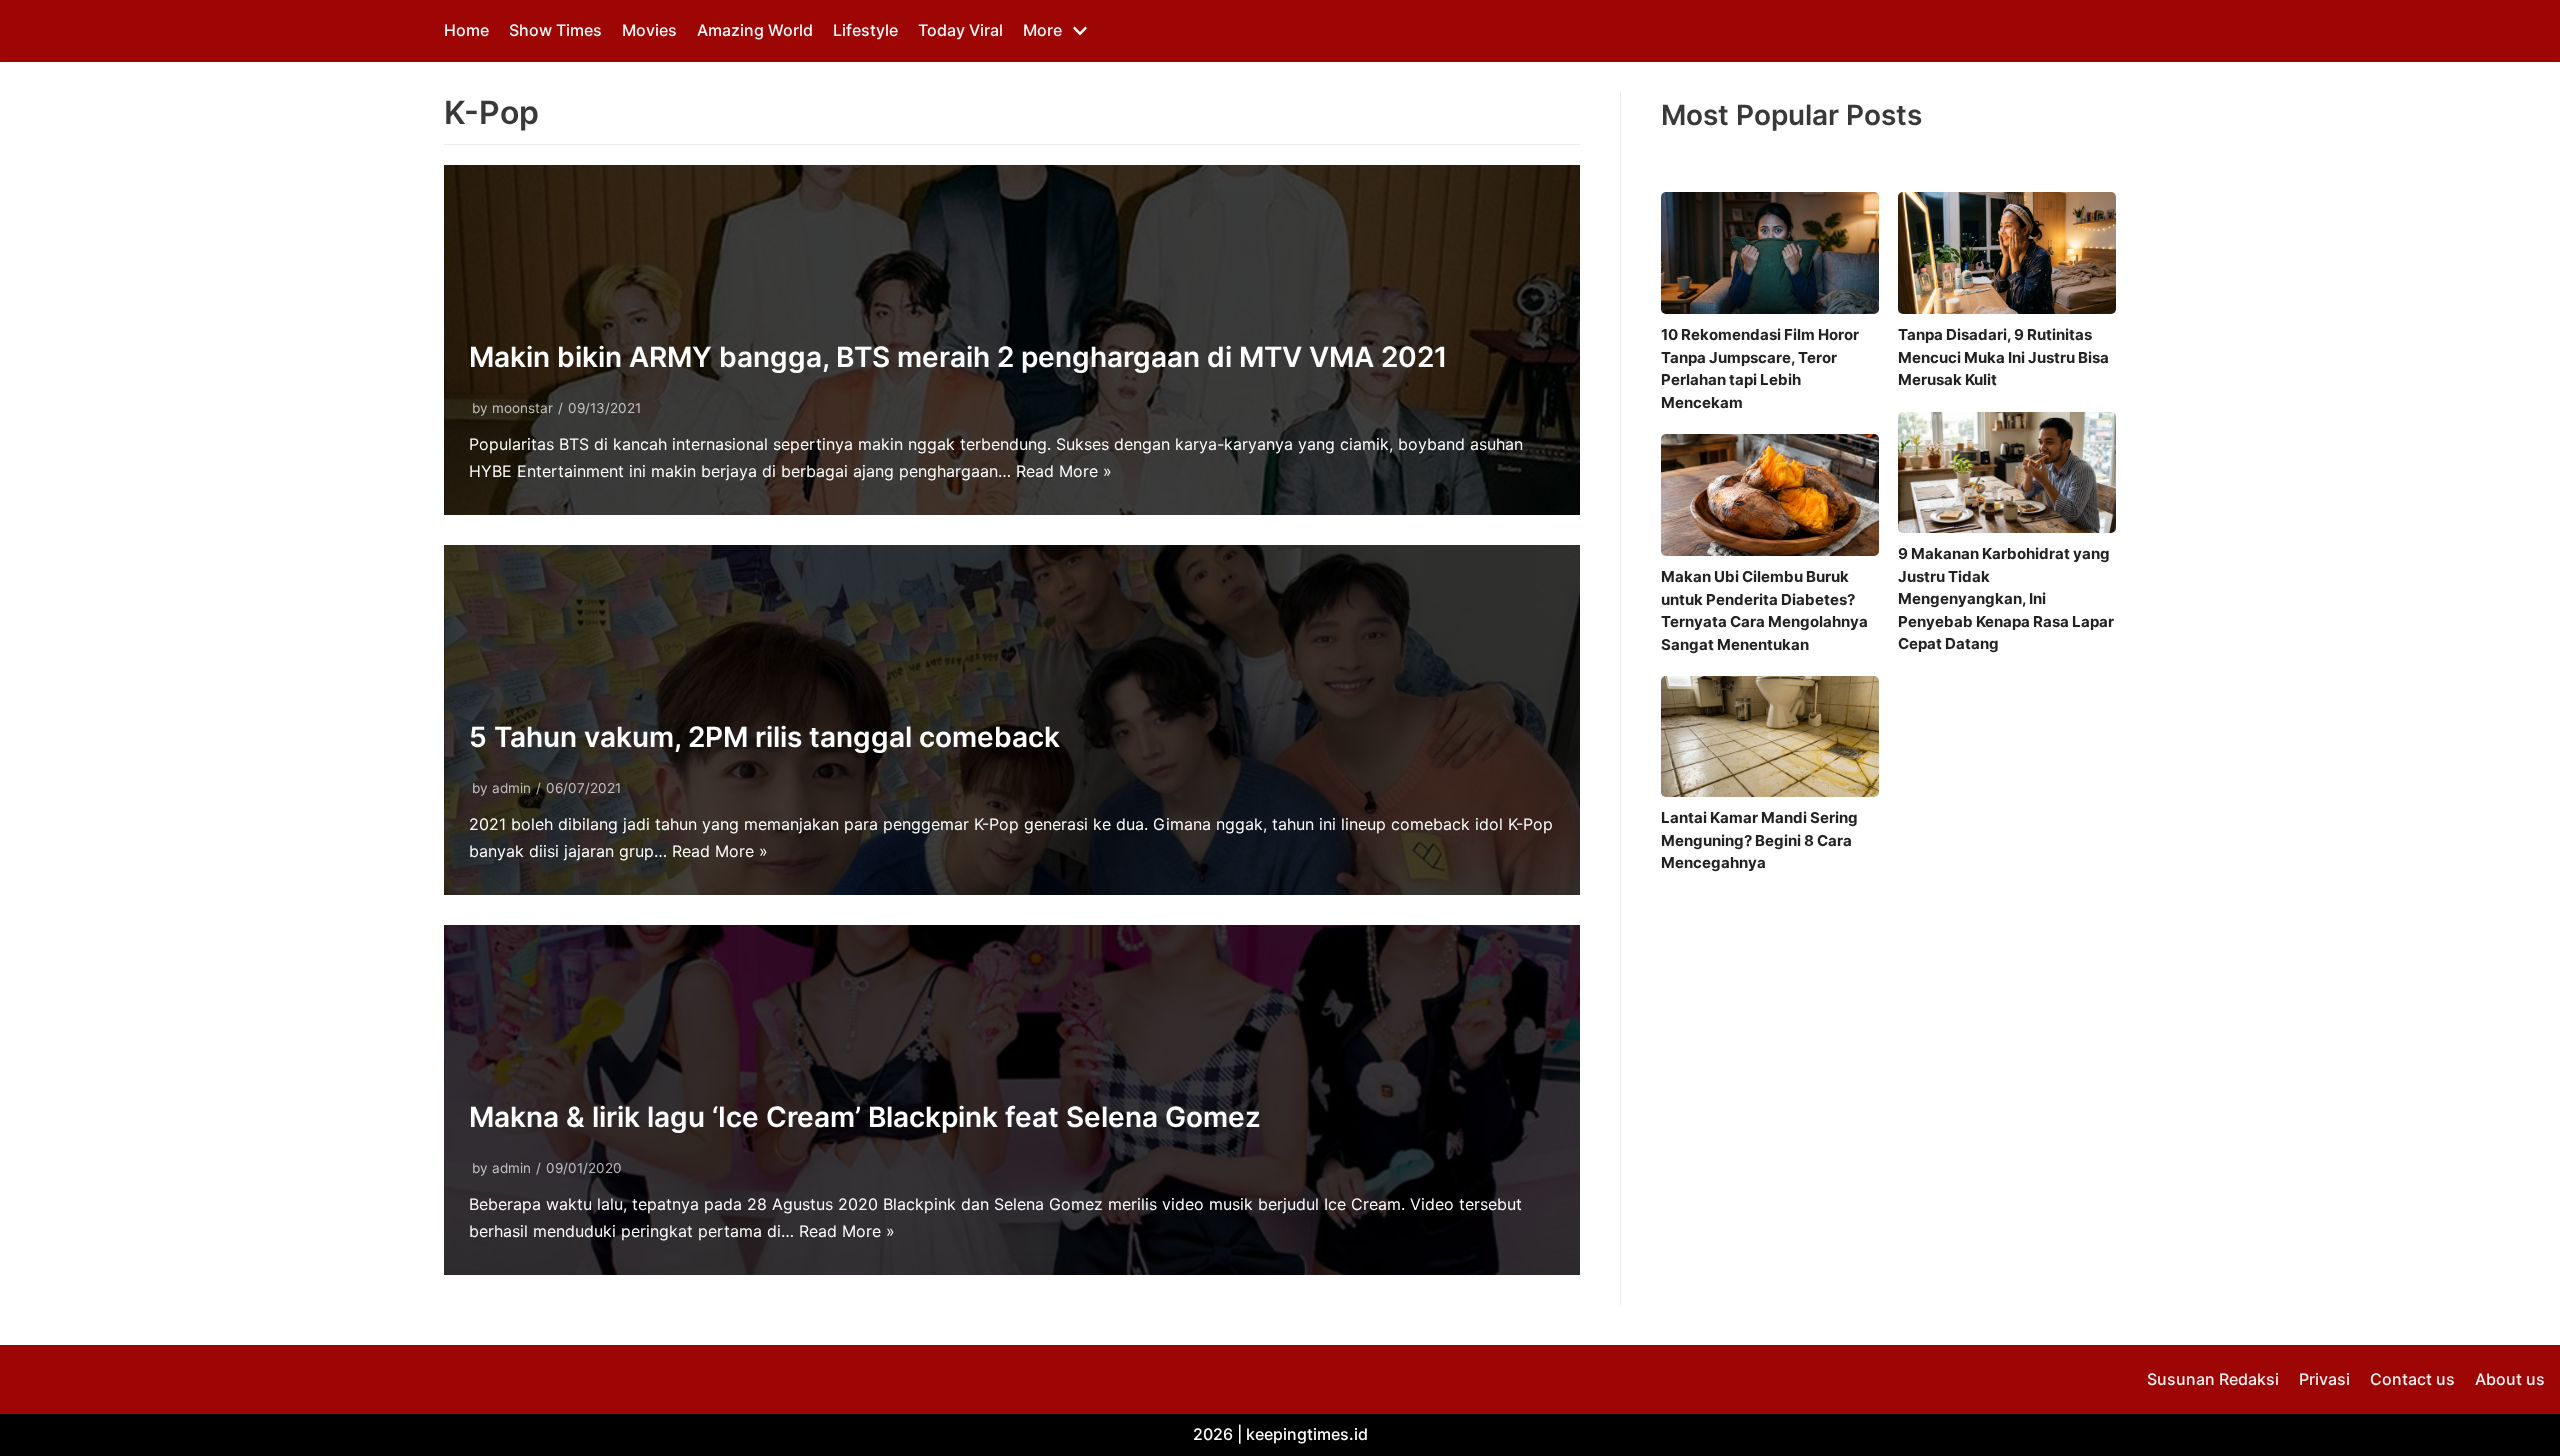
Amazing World (755, 30)
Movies (649, 30)
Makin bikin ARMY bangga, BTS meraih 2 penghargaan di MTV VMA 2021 (958, 357)
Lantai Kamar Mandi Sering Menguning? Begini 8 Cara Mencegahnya (1759, 840)
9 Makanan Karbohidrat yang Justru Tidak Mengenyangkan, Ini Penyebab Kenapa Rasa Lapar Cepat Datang (2006, 598)
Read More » (1064, 471)
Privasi (2324, 1379)
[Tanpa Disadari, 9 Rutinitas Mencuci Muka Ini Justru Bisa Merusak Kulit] (2006, 253)
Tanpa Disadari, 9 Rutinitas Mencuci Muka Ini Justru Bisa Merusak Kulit (2003, 357)
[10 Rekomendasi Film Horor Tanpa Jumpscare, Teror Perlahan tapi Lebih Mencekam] (1769, 253)
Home (466, 30)
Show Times (555, 30)
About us (2510, 1379)
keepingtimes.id (1307, 1434)
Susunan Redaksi (2213, 1379)
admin (511, 788)
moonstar (522, 408)
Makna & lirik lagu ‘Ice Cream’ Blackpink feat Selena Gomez (865, 1117)
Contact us (2412, 1379)
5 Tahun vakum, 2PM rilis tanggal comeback (764, 737)
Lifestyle (865, 30)
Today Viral (960, 30)
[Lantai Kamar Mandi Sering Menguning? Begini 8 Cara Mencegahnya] (1769, 736)
